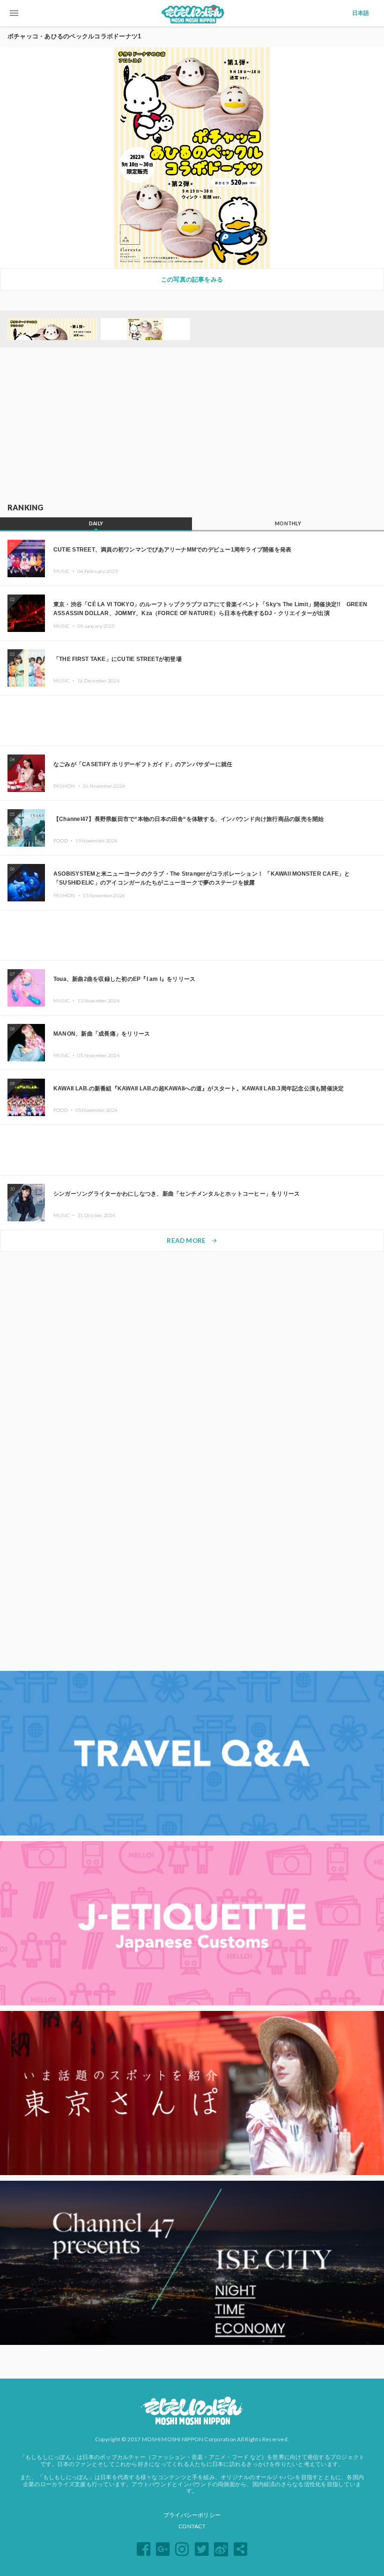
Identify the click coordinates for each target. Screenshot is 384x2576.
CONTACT (192, 2526)
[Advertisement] (192, 426)
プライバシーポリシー (192, 2515)
